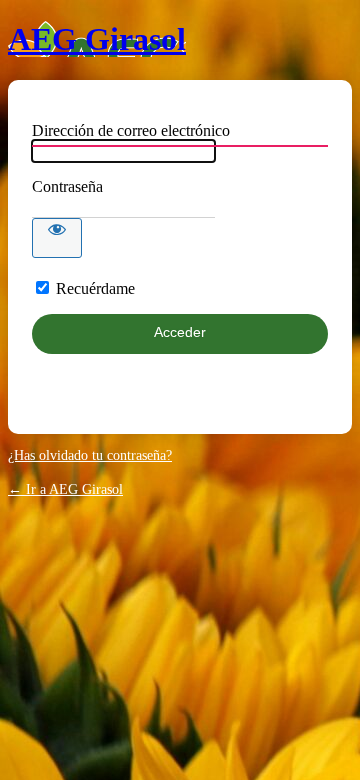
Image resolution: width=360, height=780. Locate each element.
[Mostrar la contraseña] (57, 238)
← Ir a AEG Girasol (65, 489)
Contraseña (67, 186)
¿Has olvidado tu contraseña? (90, 455)
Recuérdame (95, 288)
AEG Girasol (97, 39)
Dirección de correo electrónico (131, 130)
